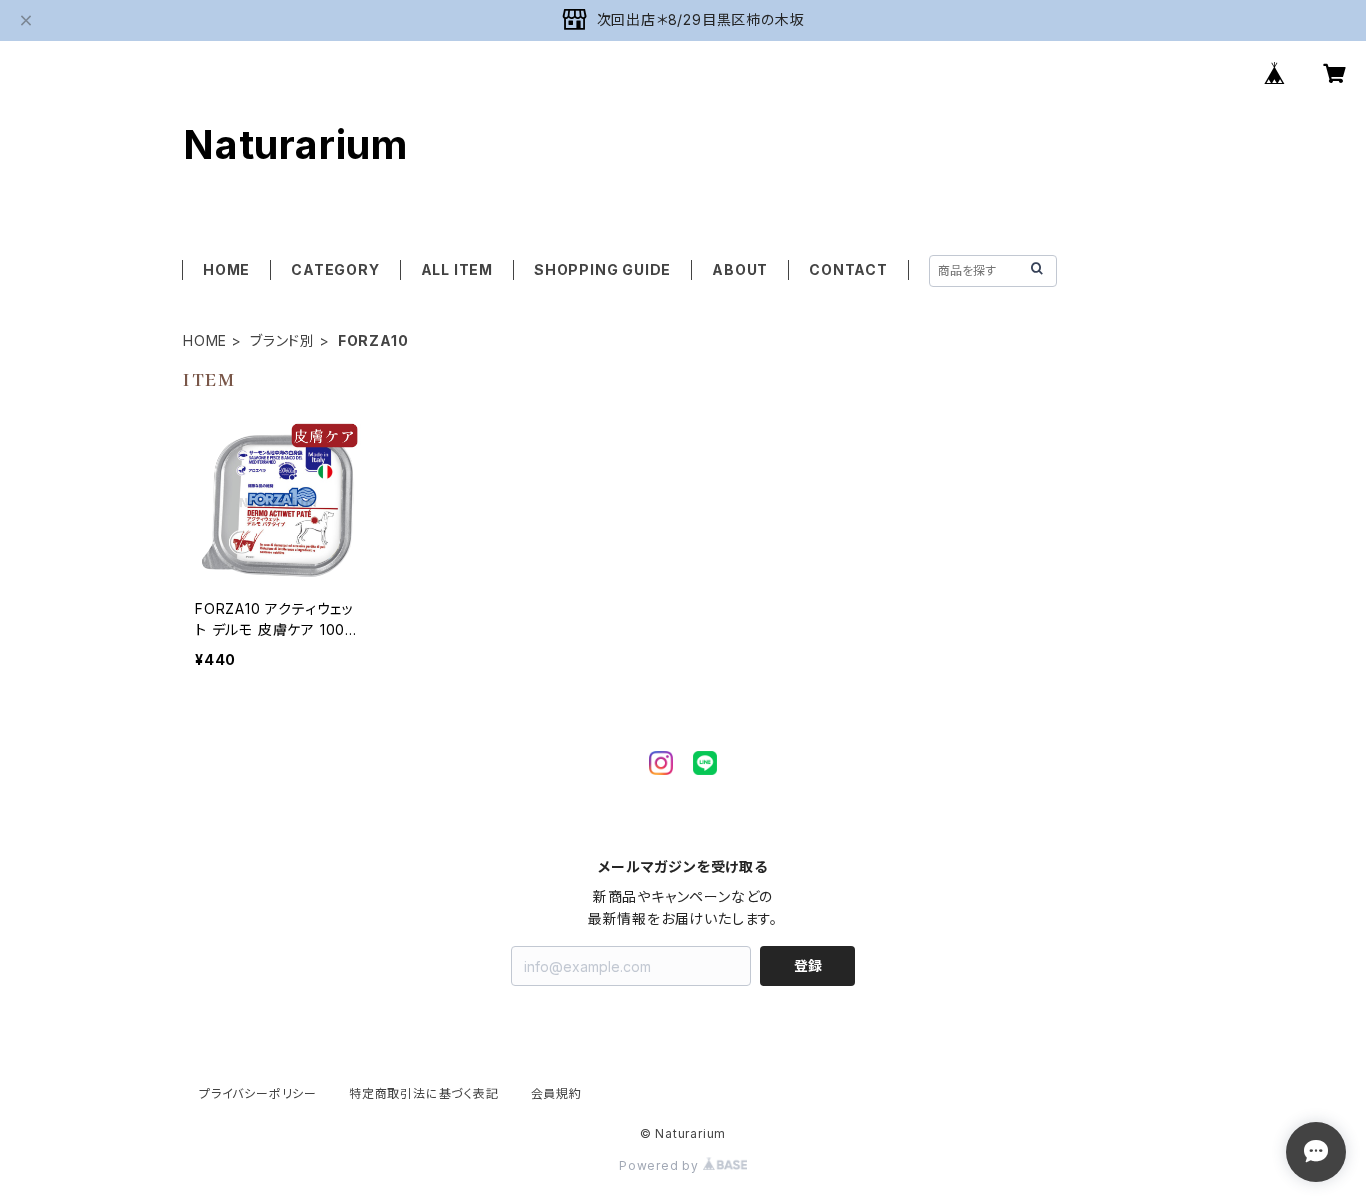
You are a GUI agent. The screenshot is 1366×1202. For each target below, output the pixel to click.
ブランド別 (282, 340)
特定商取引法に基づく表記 (424, 1093)
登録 (808, 965)
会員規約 (556, 1093)
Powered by (661, 1165)
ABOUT (740, 269)
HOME (226, 269)
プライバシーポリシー (258, 1093)
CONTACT (848, 269)
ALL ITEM (457, 269)
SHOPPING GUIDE (602, 269)
